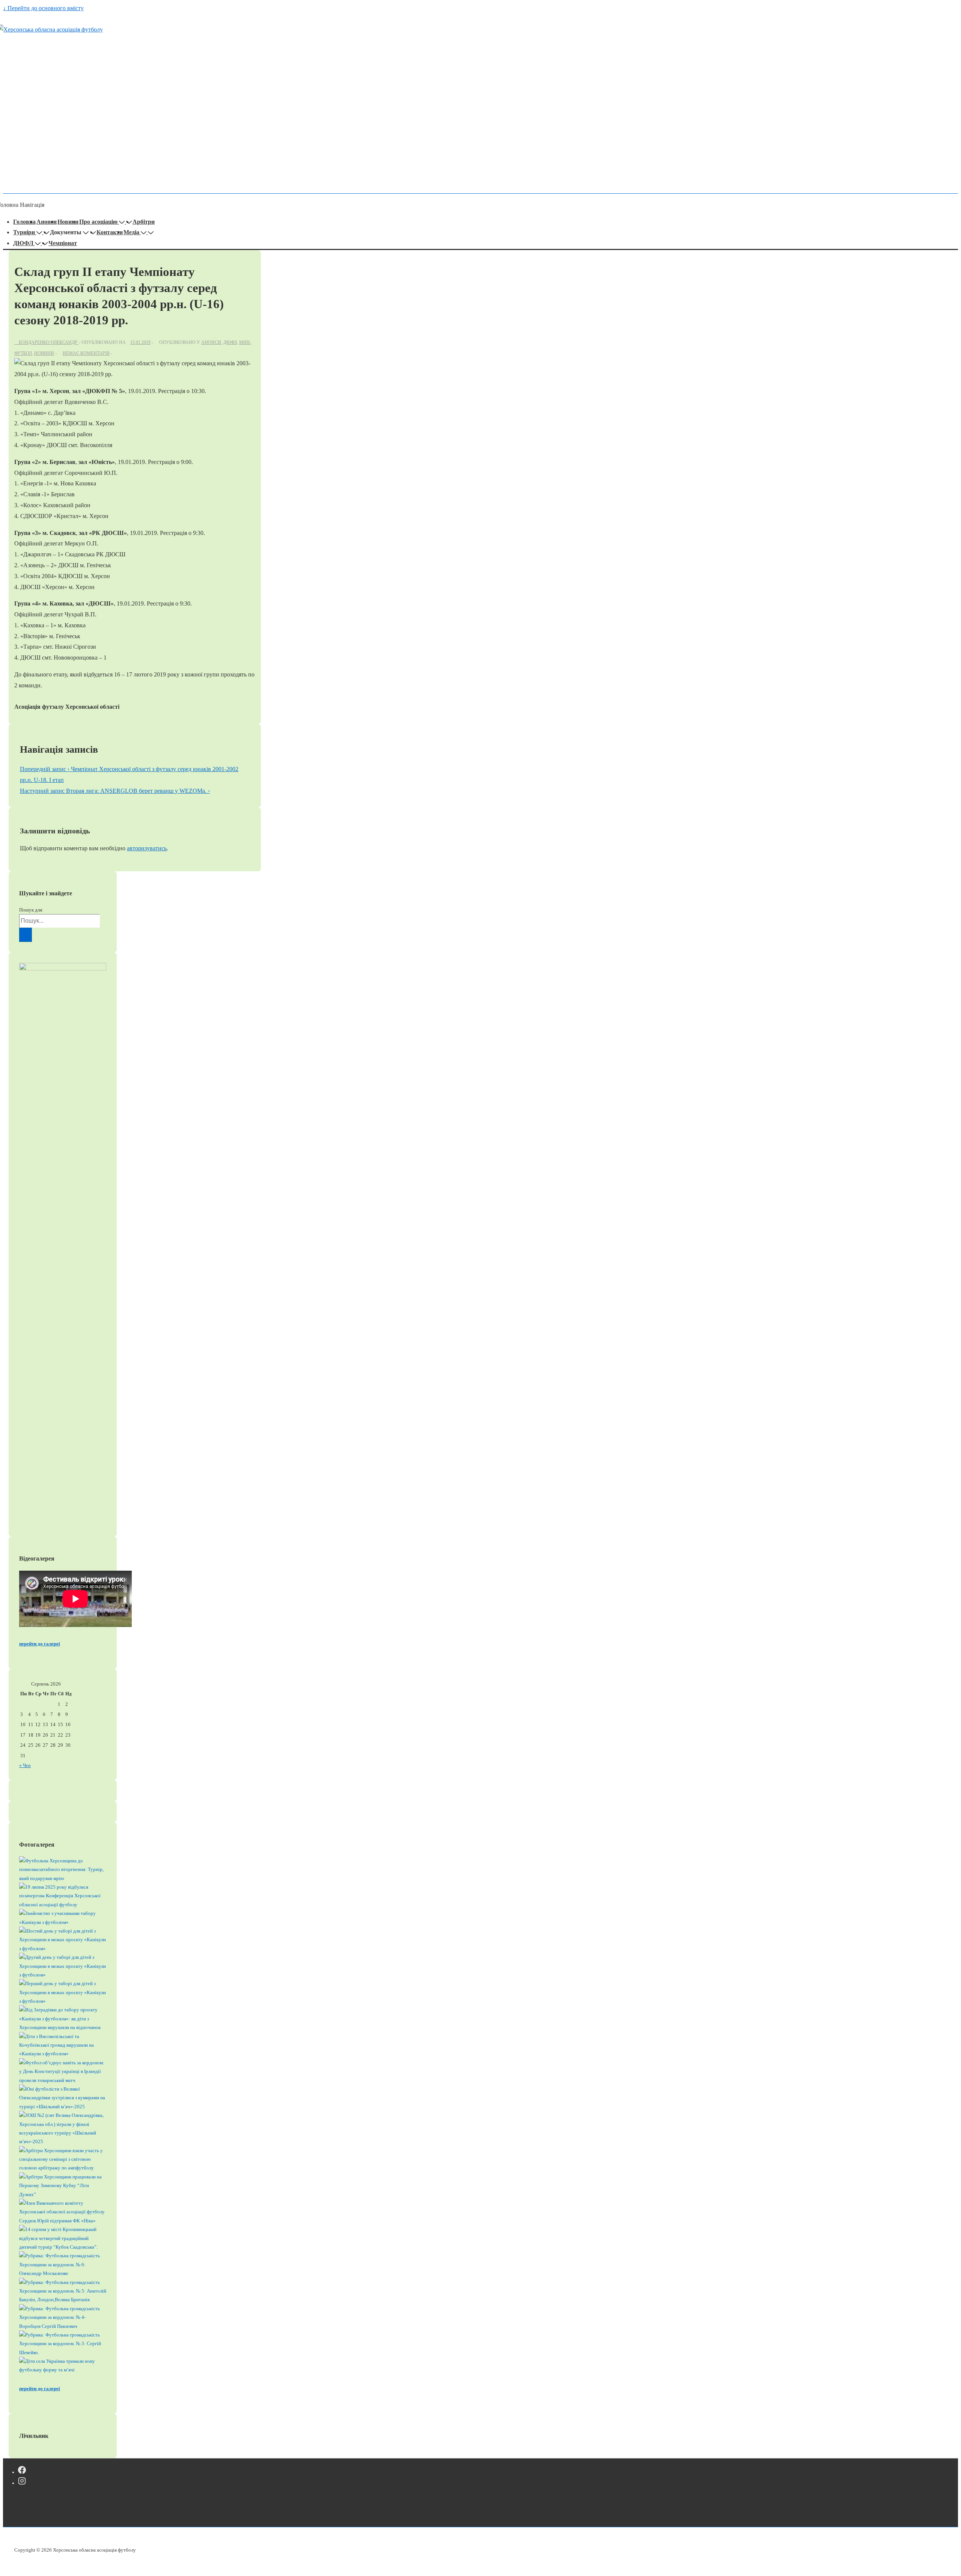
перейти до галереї (40, 1644)
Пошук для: (31, 910)
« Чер (25, 1765)
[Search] (26, 935)
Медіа (131, 232)
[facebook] (22, 2472)
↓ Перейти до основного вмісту (43, 8)
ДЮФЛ (23, 243)
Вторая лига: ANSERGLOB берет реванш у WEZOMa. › (115, 791)
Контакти (110, 232)
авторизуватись (147, 848)
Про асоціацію (98, 222)
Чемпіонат (63, 243)
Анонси (47, 222)
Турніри (24, 232)
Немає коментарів (86, 353)
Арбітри (144, 222)
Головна (24, 222)
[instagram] (22, 2483)
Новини (68, 222)
